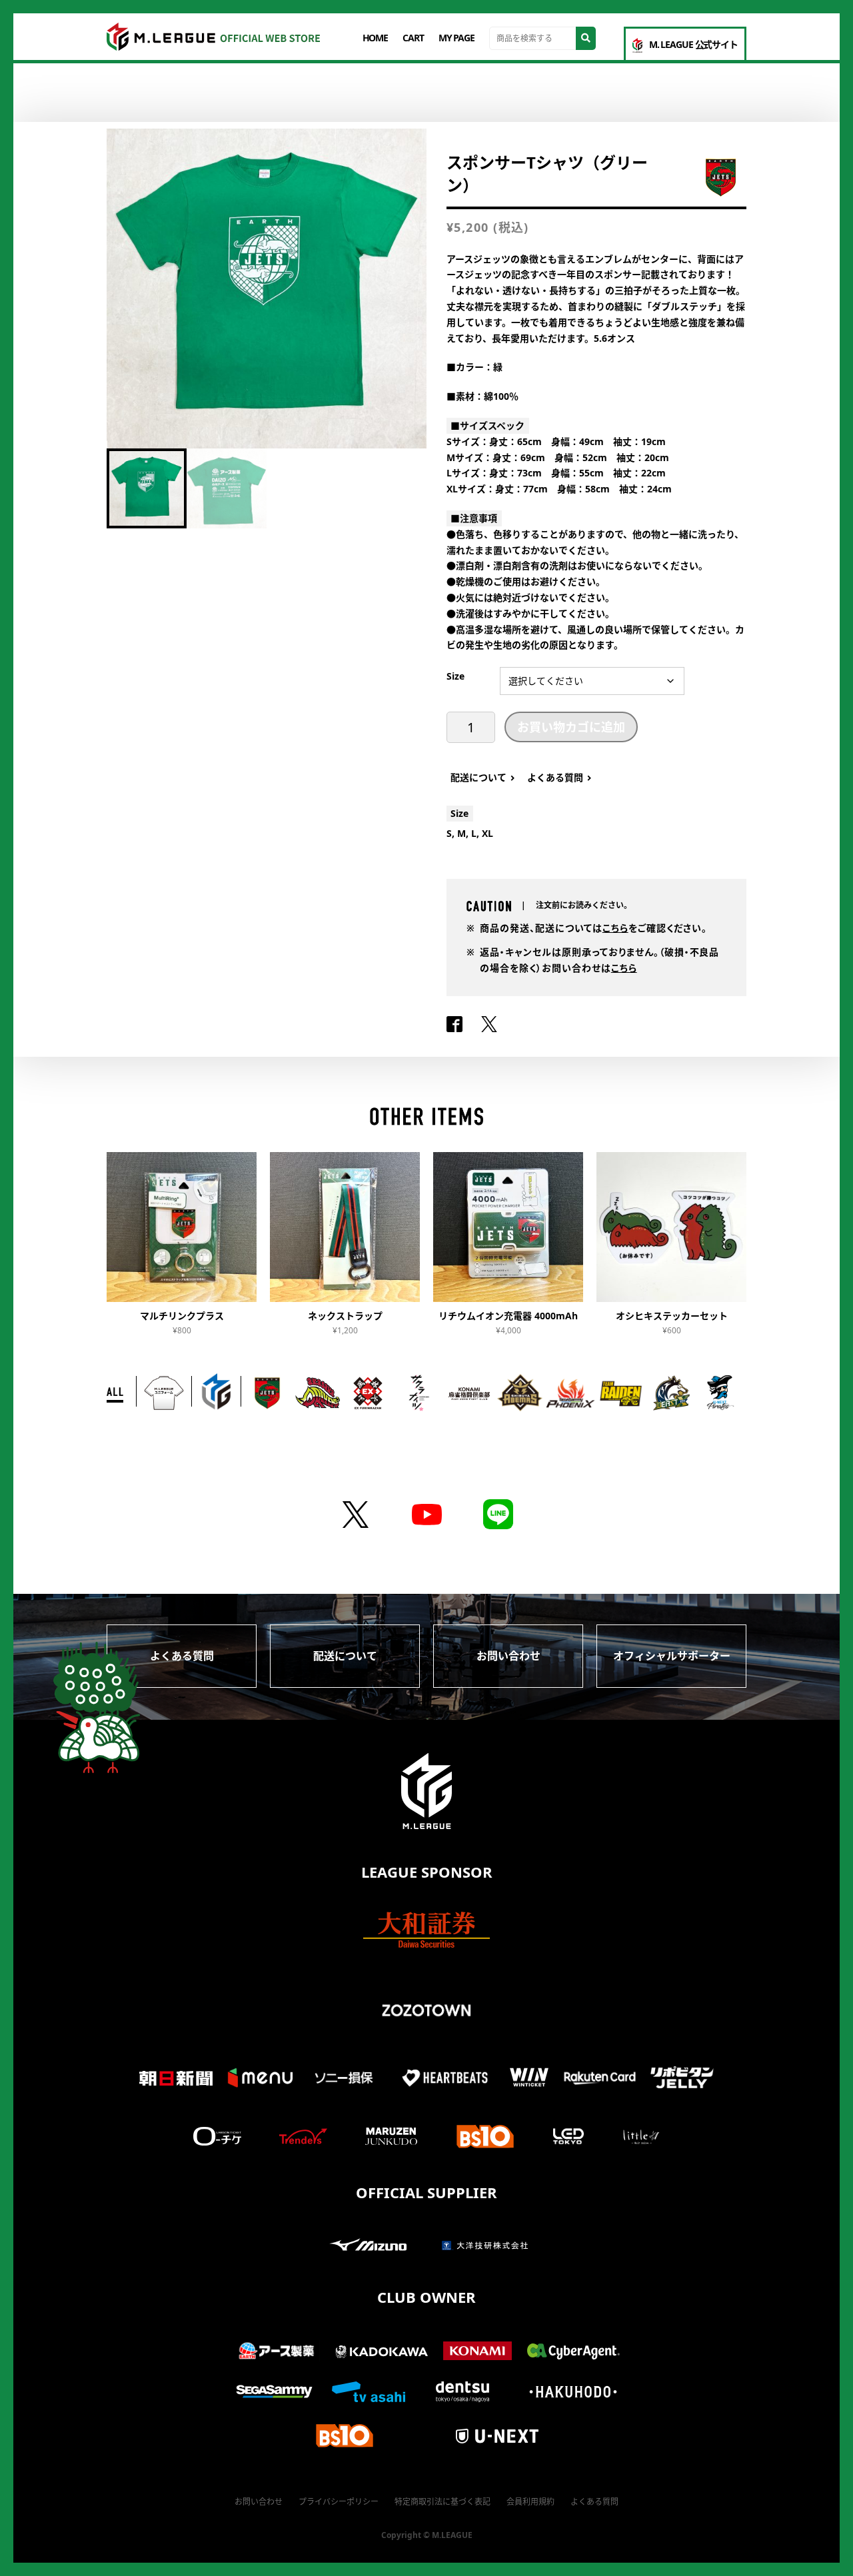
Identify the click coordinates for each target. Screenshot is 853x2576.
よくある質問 (182, 1656)
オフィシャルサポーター (672, 1656)
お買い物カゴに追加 (571, 727)
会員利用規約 (530, 2502)
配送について (345, 1656)
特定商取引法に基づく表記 (442, 2502)
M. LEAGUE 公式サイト (693, 44)
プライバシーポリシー (339, 2502)
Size (455, 676)
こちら (615, 928)
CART (413, 38)
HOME (376, 38)
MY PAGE (456, 38)
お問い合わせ (508, 1656)
